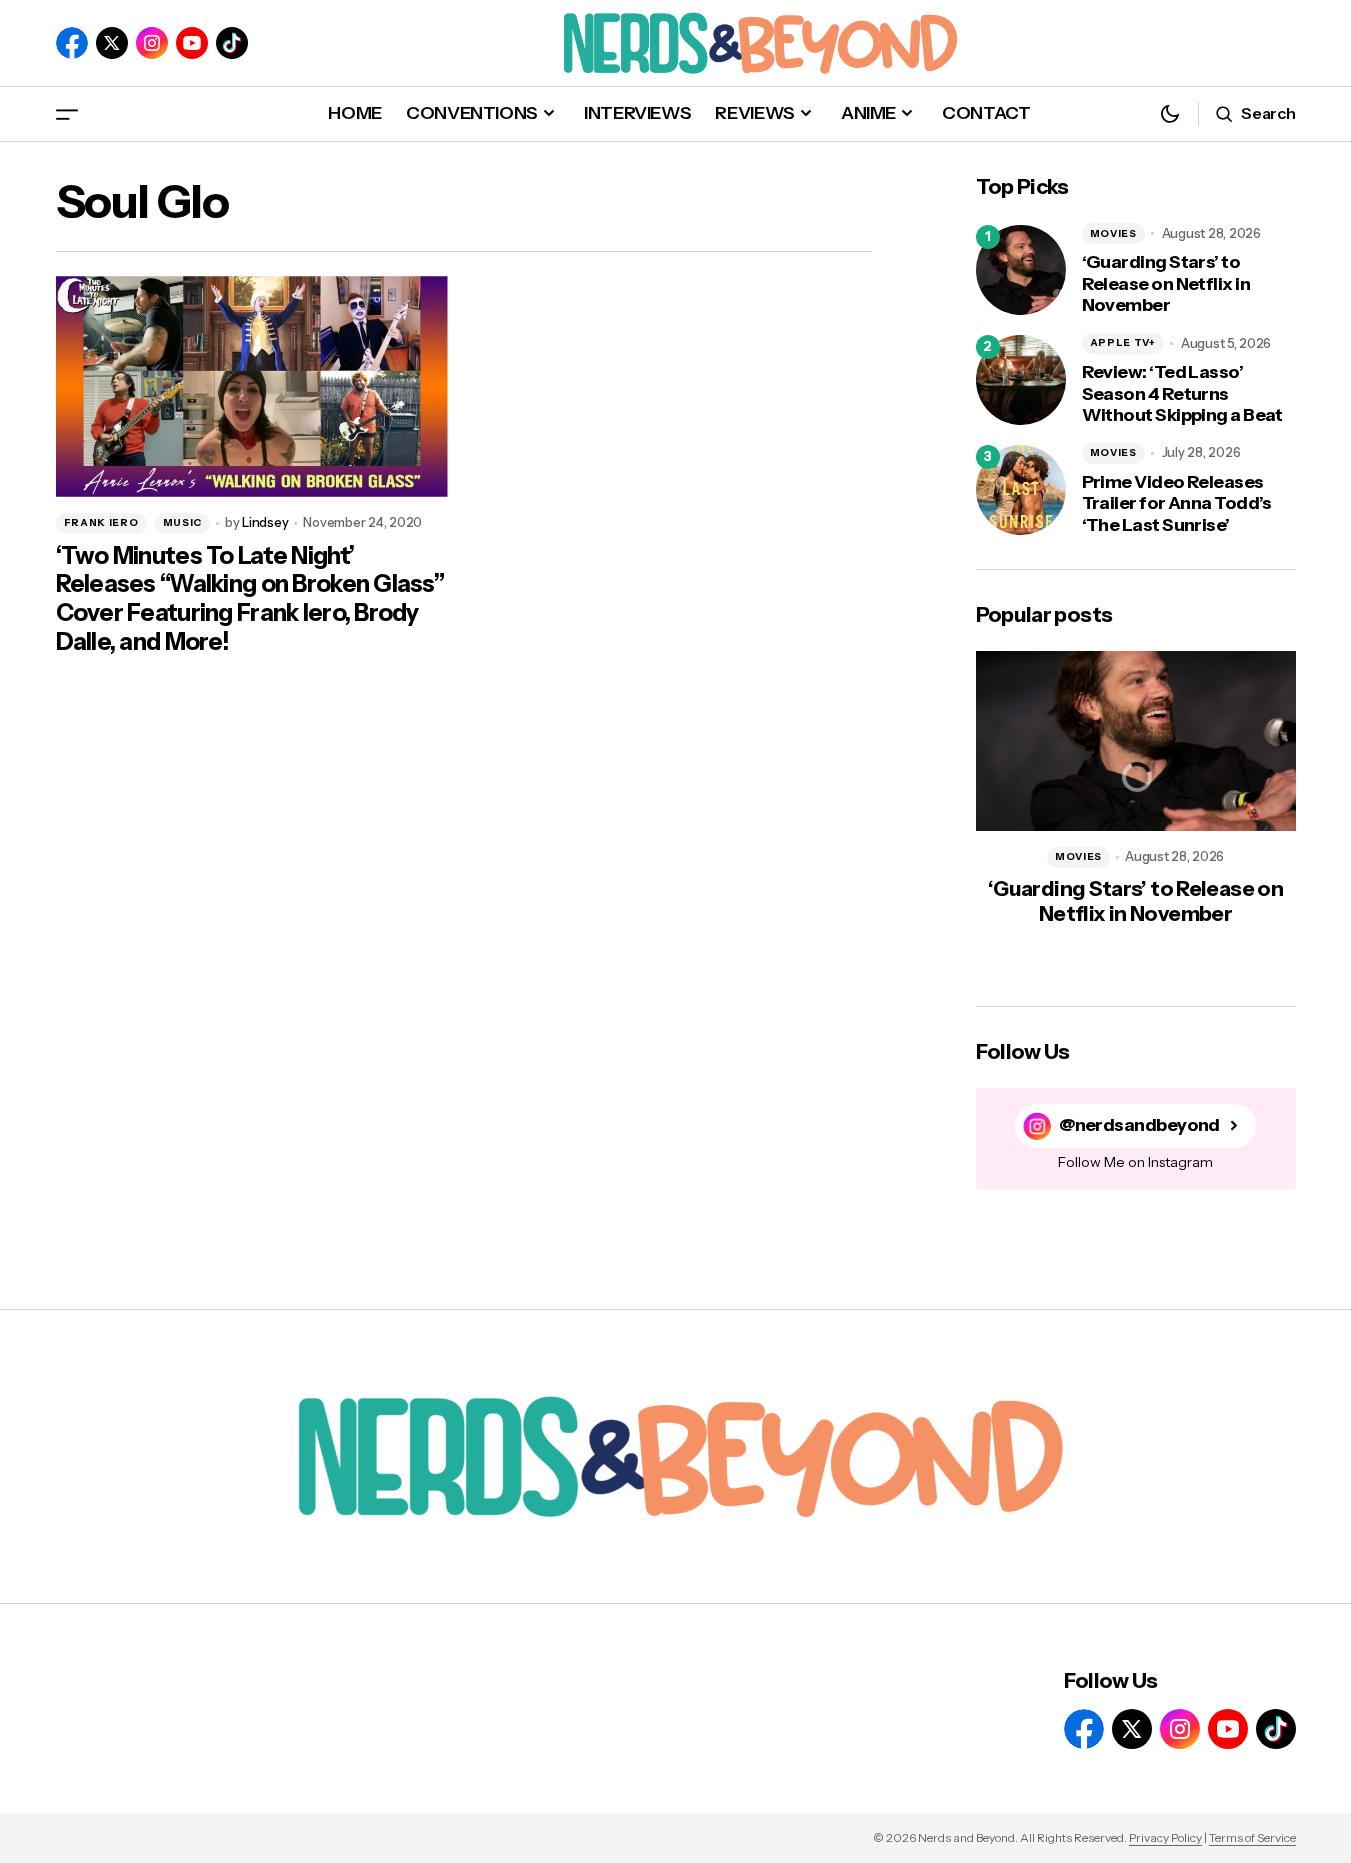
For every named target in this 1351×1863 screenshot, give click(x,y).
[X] (112, 43)
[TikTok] (232, 43)
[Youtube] (192, 43)
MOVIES (1113, 233)
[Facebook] (72, 43)
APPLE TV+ (1123, 342)
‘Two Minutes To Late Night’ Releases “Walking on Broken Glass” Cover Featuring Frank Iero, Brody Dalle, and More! (250, 599)
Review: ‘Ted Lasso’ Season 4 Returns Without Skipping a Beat (1182, 394)
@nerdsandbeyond (1139, 1125)
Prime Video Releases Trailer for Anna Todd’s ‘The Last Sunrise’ (1177, 504)
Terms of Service (1252, 1837)
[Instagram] (152, 43)
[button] (67, 113)
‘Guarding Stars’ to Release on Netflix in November (1166, 284)
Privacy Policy (1165, 1837)
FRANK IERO (101, 522)
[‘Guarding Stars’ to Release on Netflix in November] (1021, 270)
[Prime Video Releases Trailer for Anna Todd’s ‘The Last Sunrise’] (1021, 490)
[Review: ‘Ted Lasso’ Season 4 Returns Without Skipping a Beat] (1021, 380)
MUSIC (183, 522)
